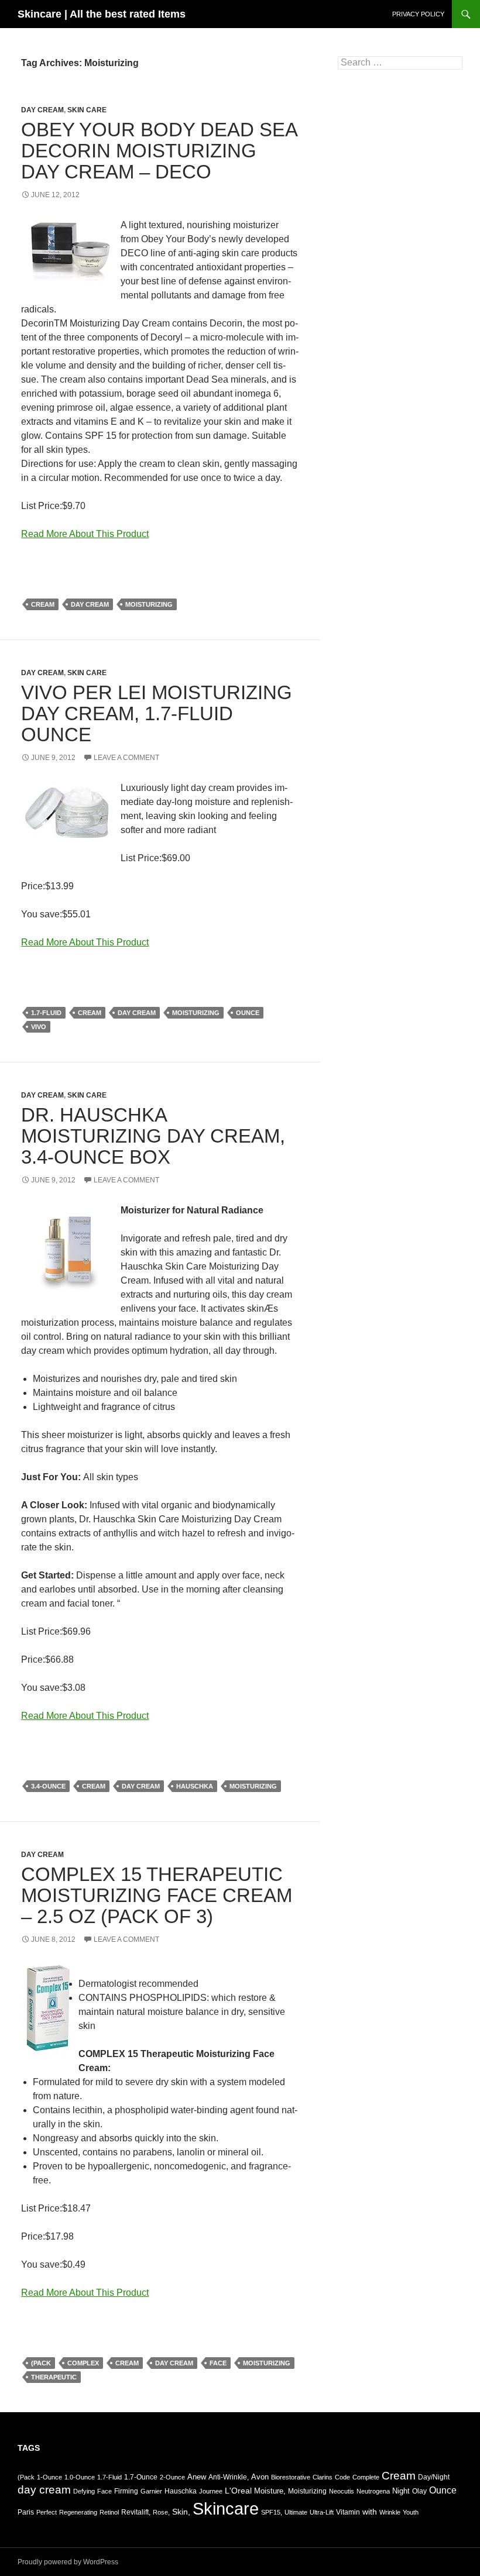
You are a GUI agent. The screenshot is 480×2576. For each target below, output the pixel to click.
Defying (84, 2491)
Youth (411, 2512)
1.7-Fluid (46, 1013)
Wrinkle (390, 2512)
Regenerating (78, 2512)
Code (342, 2477)
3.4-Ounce (48, 1786)
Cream (43, 604)
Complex (83, 2363)
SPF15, (272, 2512)
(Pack (41, 2363)
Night (401, 2491)
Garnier (151, 2491)
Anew (197, 2477)
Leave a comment (126, 758)
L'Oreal (238, 2491)
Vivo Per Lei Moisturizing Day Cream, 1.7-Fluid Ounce (157, 713)
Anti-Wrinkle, (229, 2477)
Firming (126, 2491)
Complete (366, 2477)
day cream (90, 604)
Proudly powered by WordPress (68, 2562)
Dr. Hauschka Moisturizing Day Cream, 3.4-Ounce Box (153, 1136)
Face (218, 2363)
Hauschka (195, 1786)
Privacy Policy (418, 14)
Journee (211, 2491)
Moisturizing (149, 604)
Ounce (248, 1013)
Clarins (323, 2477)
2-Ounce (172, 2477)
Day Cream (42, 110)
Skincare (226, 2508)
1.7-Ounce (141, 2477)
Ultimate (296, 2512)
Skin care (87, 110)
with (370, 2512)
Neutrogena (373, 2491)
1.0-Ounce (80, 2477)
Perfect (47, 2512)
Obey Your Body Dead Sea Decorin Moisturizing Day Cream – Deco (159, 151)
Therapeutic (54, 2377)
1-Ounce (49, 2477)
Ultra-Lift (322, 2512)
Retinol (109, 2512)
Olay (419, 2491)
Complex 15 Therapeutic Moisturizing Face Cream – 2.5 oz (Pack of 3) (157, 1895)
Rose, (161, 2512)
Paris (26, 2512)
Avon (260, 2477)
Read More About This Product (85, 534)
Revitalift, (136, 2512)
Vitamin (348, 2512)
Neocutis (342, 2491)
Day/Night (434, 2477)
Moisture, (270, 2491)
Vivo (39, 1027)
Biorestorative (291, 2477)
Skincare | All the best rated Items (102, 14)
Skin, (181, 2512)
